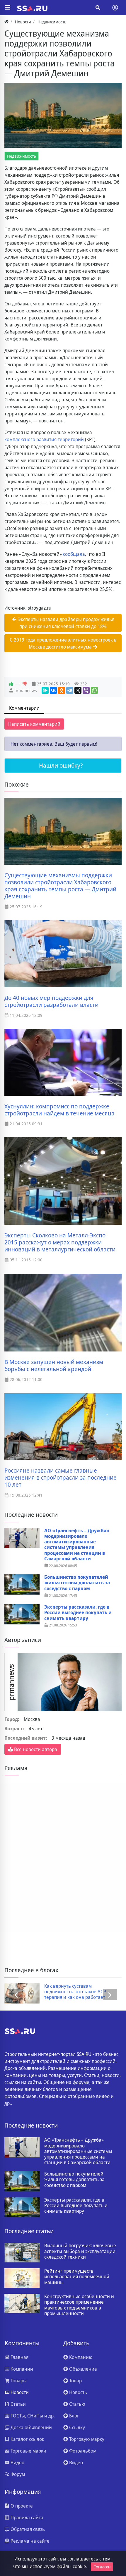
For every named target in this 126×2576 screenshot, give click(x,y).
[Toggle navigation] (115, 8)
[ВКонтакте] (53, 690)
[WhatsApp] (94, 690)
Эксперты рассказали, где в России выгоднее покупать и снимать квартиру (78, 1613)
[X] (78, 690)
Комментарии (24, 708)
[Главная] (6, 22)
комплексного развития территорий (44, 439)
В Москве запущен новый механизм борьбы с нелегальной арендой (54, 1366)
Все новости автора (35, 1749)
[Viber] (86, 690)
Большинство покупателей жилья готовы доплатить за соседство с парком (77, 1583)
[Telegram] (70, 690)
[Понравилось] (11, 684)
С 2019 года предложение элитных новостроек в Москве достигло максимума (63, 643)
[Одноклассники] (62, 690)
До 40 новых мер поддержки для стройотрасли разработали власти (51, 1001)
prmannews (26, 691)
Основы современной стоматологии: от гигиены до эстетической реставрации (77, 1992)
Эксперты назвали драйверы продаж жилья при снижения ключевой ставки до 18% (65, 623)
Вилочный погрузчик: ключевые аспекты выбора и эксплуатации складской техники (80, 2251)
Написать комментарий (34, 724)
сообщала (74, 554)
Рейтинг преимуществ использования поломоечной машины (77, 2277)
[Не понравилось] (25, 684)
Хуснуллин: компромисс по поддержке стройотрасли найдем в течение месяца (59, 1110)
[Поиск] (98, 8)
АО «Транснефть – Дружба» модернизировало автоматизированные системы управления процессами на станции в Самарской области (77, 1545)
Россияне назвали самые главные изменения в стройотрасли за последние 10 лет (61, 1478)
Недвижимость (22, 156)
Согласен (102, 2567)
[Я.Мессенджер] (45, 690)
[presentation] (16, 1995)
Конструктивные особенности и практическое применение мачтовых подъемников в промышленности (79, 2305)
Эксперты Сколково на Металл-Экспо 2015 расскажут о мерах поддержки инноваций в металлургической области (60, 1242)
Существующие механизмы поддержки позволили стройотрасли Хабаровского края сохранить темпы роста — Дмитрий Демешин (60, 886)
